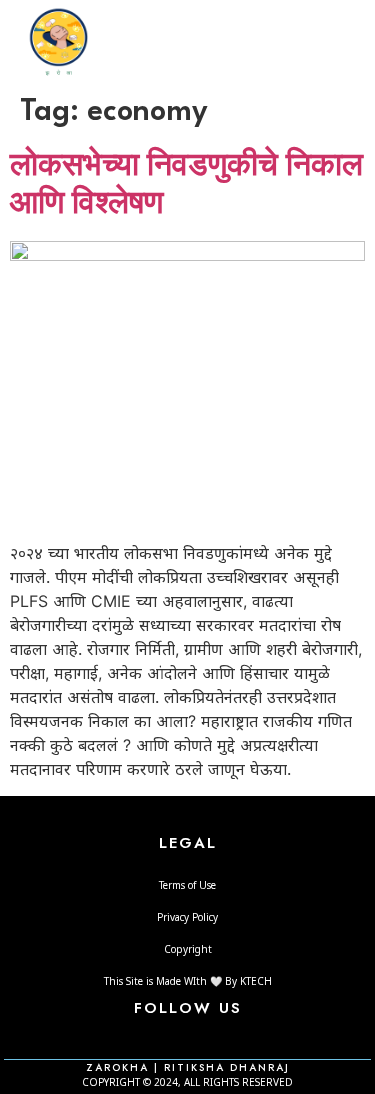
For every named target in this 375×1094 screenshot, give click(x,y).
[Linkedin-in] (215, 1037)
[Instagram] (187, 1037)
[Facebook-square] (133, 1037)
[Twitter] (160, 1037)
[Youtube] (242, 1037)
